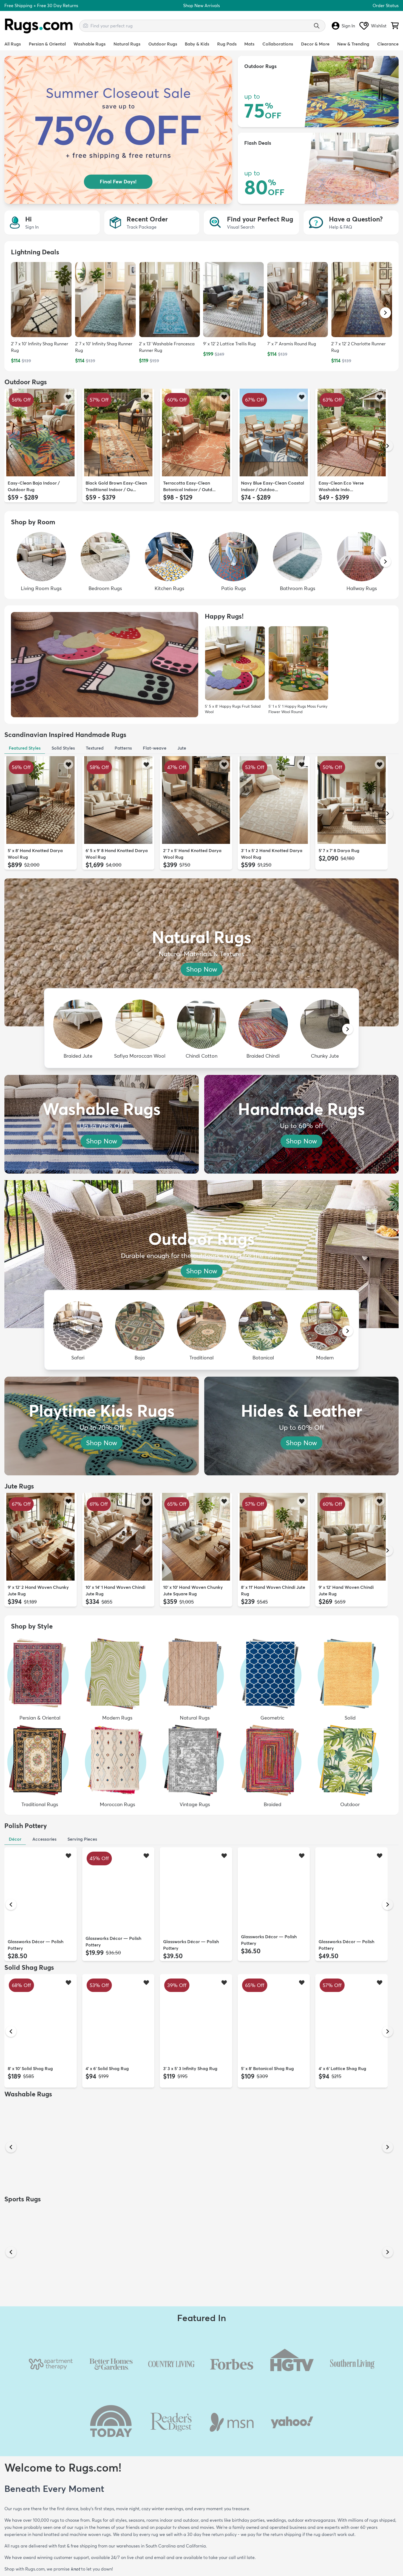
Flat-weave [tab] (155, 748)
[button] (385, 313)
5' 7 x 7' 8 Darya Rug (339, 850)
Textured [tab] (95, 748)
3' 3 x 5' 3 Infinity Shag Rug (190, 2068)
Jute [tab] (182, 748)
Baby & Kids (197, 44)
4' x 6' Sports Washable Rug (114, 2322)
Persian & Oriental (47, 44)
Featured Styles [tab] (25, 748)
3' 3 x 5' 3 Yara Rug (182, 2195)
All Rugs (13, 44)
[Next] (388, 446)
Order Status (386, 5)
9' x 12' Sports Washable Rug (37, 2322)
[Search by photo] (86, 25)
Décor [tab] (15, 1839)
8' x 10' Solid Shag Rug (30, 2068)
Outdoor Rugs (163, 44)
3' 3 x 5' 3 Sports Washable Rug (350, 2322)
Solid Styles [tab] (63, 748)
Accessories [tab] (44, 1839)
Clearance (388, 44)
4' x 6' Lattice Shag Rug (342, 2068)
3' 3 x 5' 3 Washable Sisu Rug (348, 2195)
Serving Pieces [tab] (82, 1839)
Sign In (348, 26)
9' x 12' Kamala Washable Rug (272, 2195)
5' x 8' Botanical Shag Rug (267, 2068)
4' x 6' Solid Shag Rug (107, 2068)
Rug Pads (227, 44)
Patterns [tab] (123, 748)
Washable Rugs (90, 44)
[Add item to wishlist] (68, 397)
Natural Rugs (127, 44)
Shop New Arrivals (201, 5)
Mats (249, 44)
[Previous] (11, 446)
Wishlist (379, 26)
